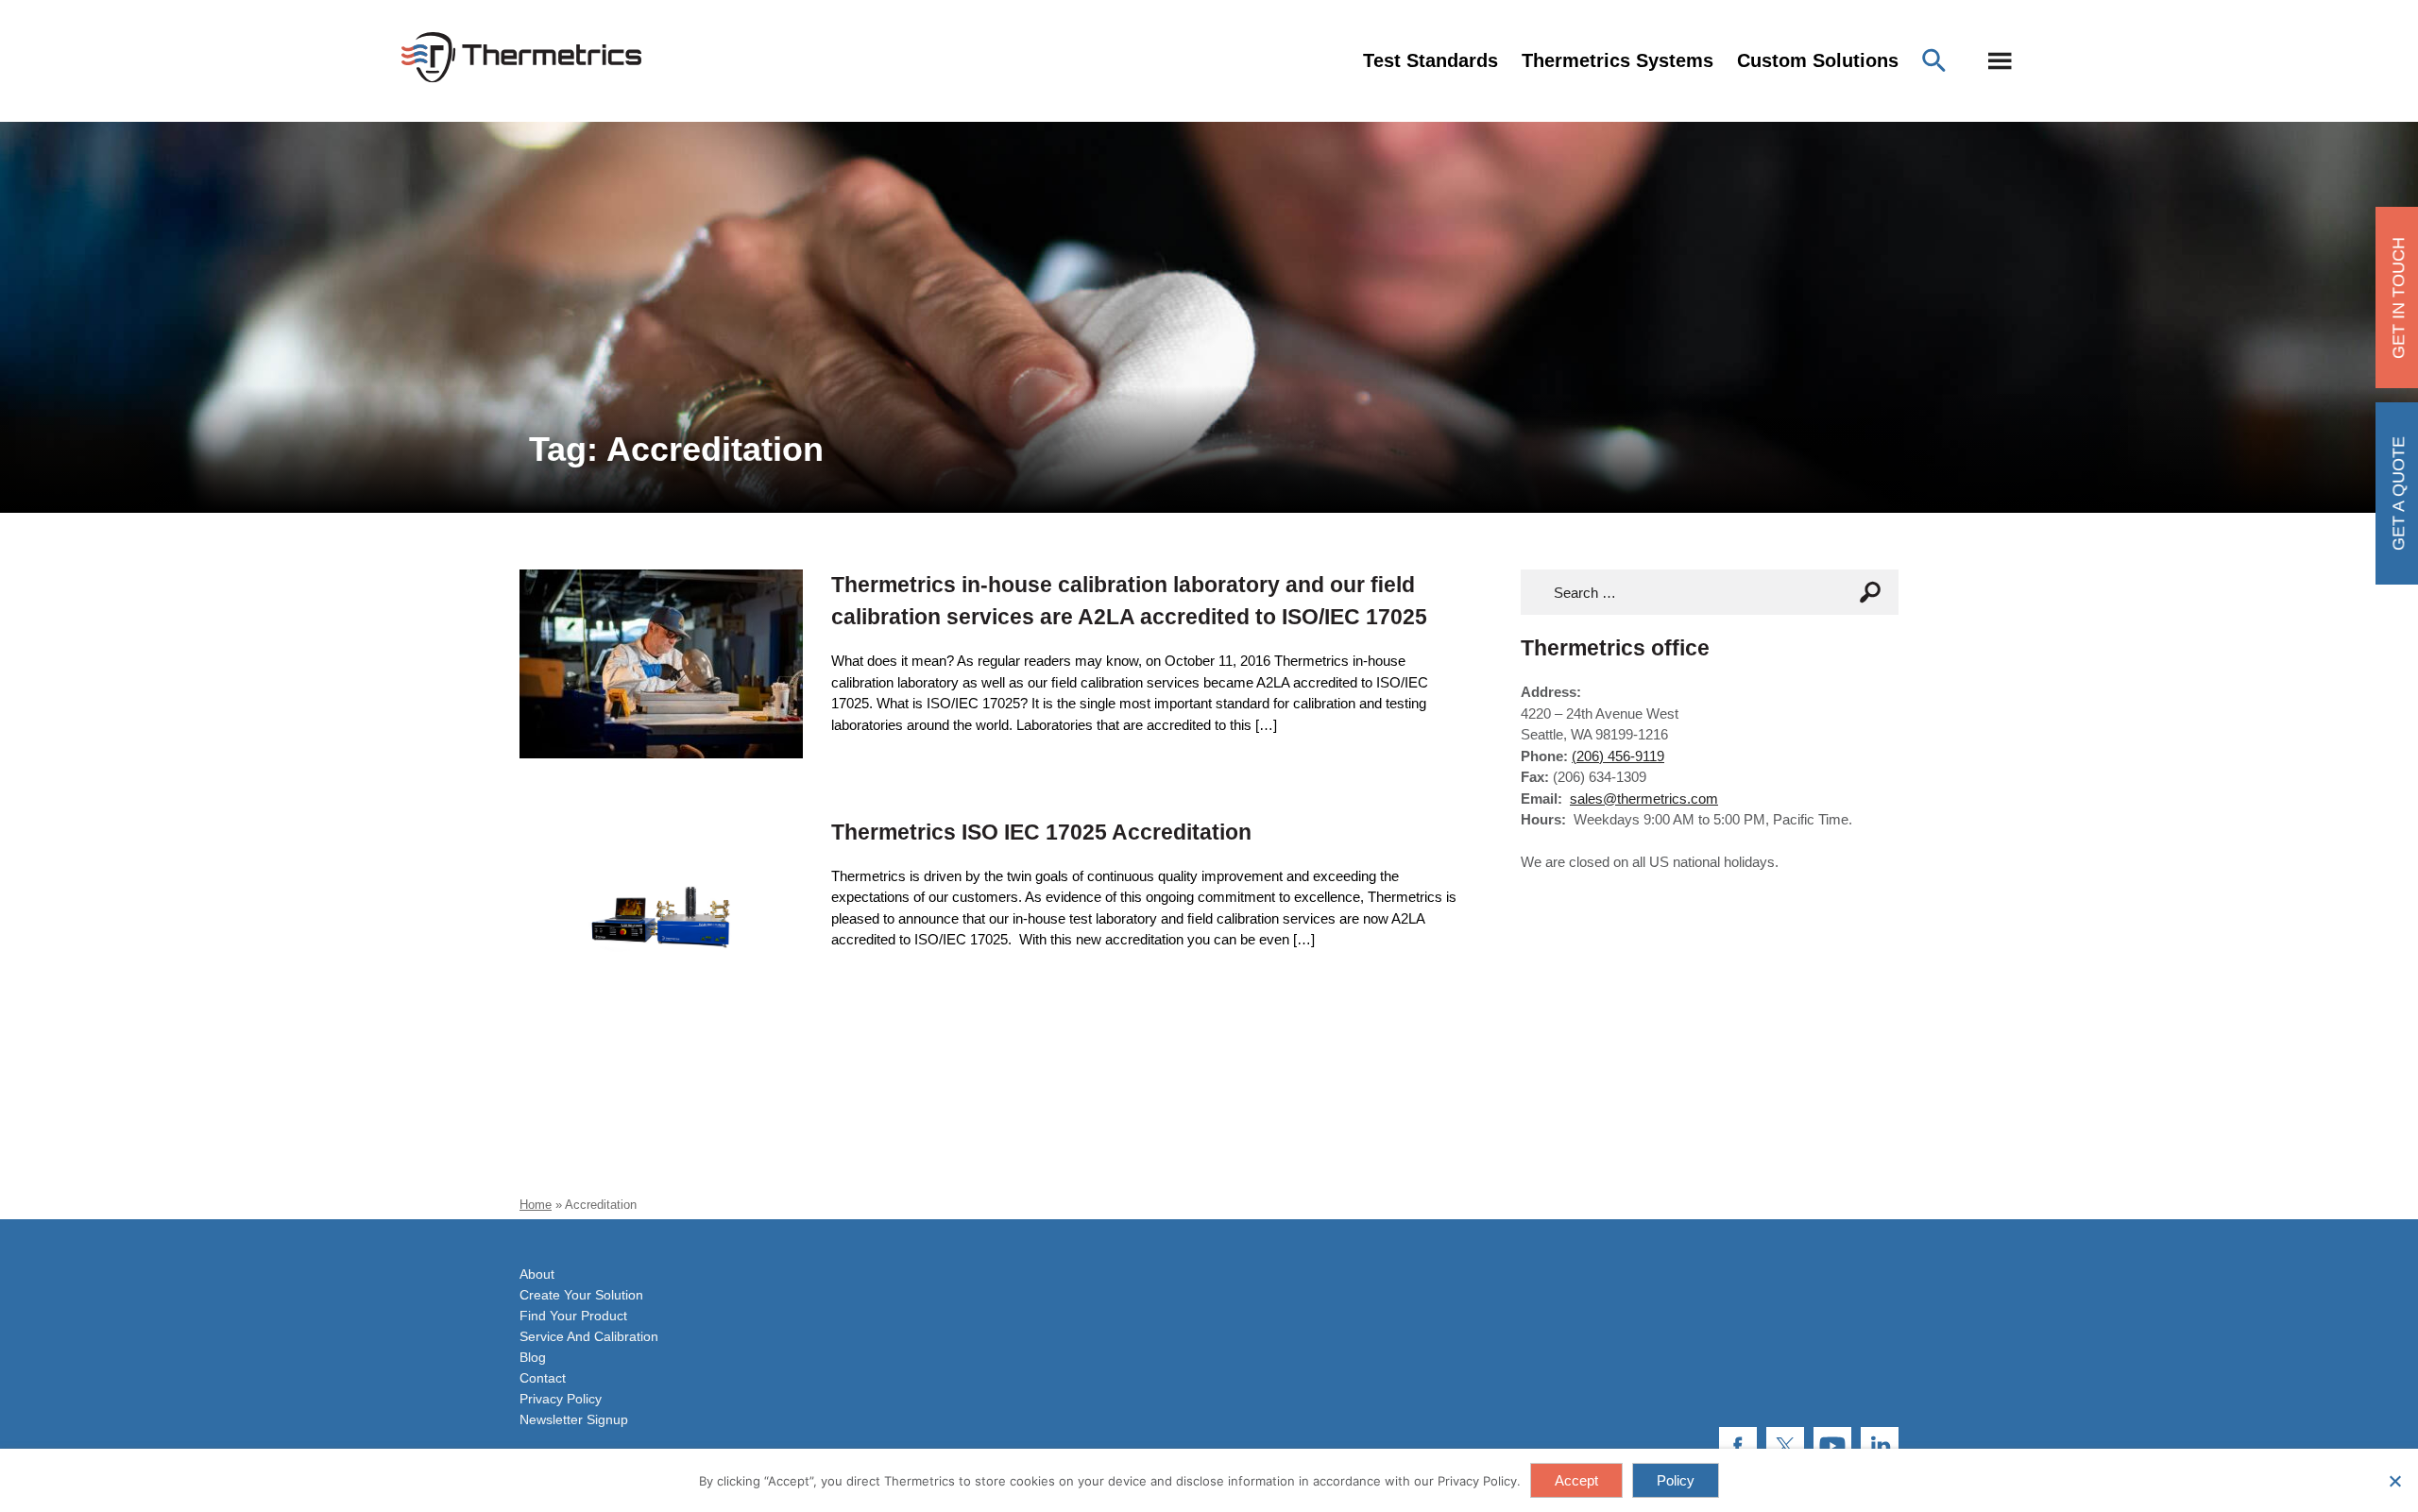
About (537, 1274)
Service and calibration (589, 1336)
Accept (1576, 1480)
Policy (1676, 1480)
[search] (1875, 592)
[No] (2394, 1481)
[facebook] (1738, 1446)
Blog (533, 1357)
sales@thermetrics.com (1644, 798)
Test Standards (1430, 60)
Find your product (573, 1316)
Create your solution (581, 1295)
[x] (1785, 1446)
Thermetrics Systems (1618, 60)
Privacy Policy (561, 1399)
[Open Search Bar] (1939, 61)
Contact (543, 1378)
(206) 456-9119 (1618, 756)
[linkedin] (1880, 1446)
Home (536, 1205)
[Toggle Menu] (2000, 61)
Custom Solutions (1818, 60)
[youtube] (1832, 1446)
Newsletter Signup (574, 1419)
